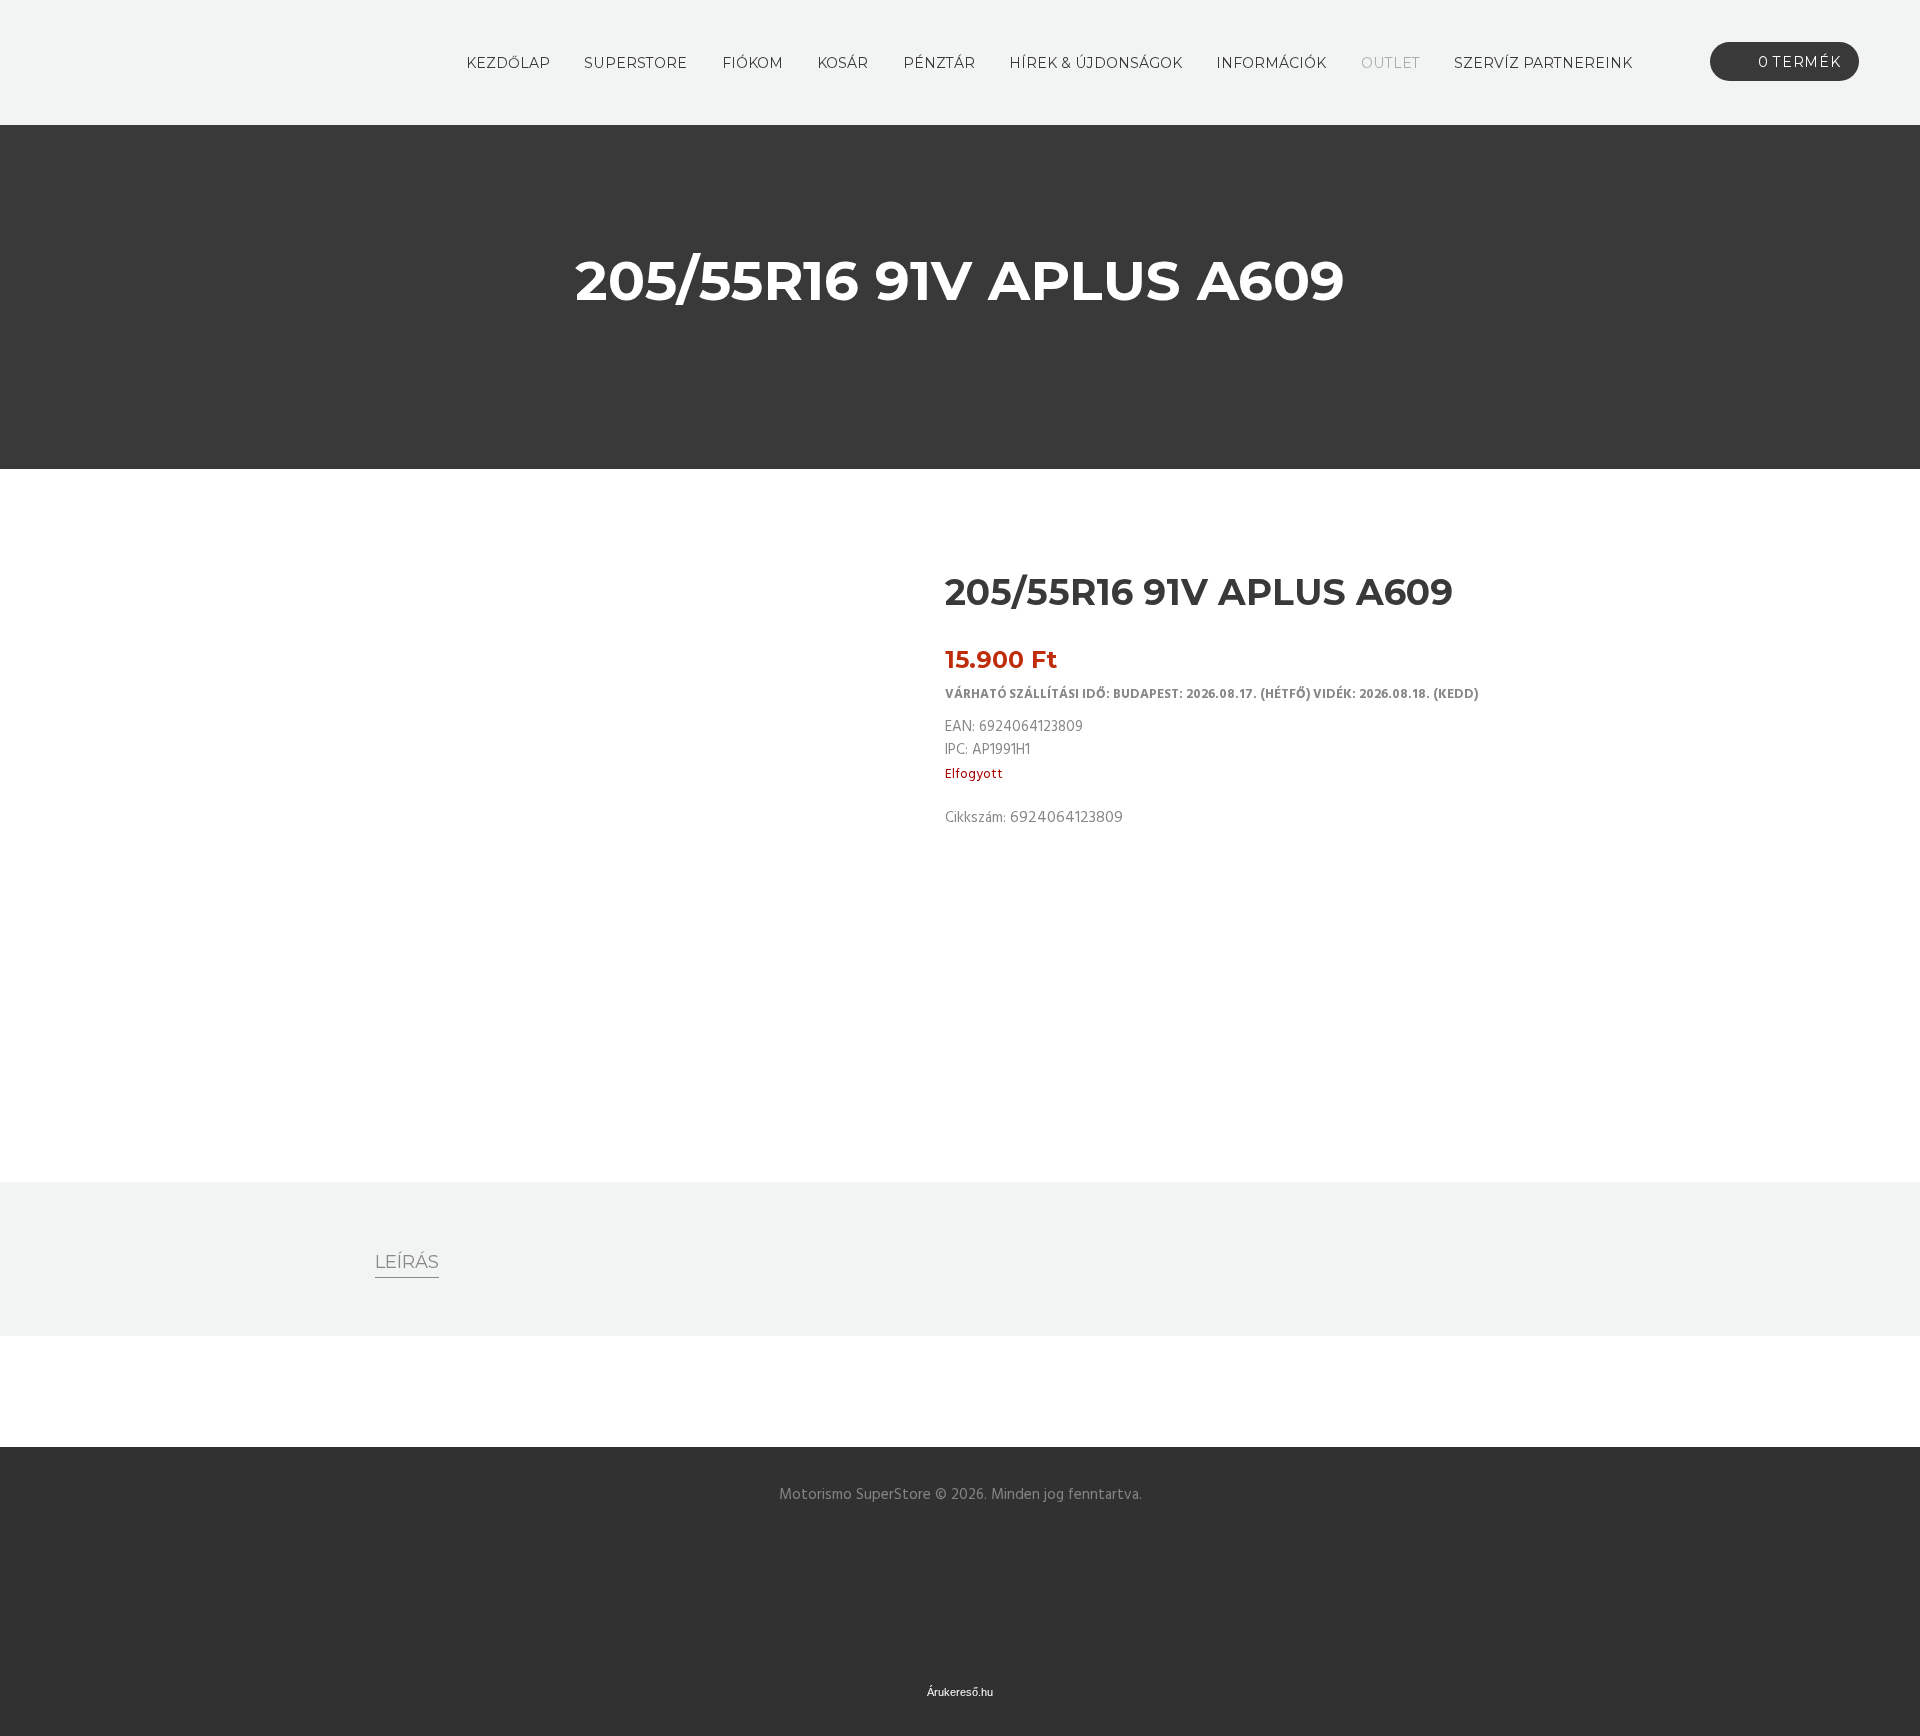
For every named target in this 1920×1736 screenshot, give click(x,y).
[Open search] (1671, 63)
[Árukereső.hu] (960, 1542)
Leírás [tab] (407, 1262)
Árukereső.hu (960, 1692)
